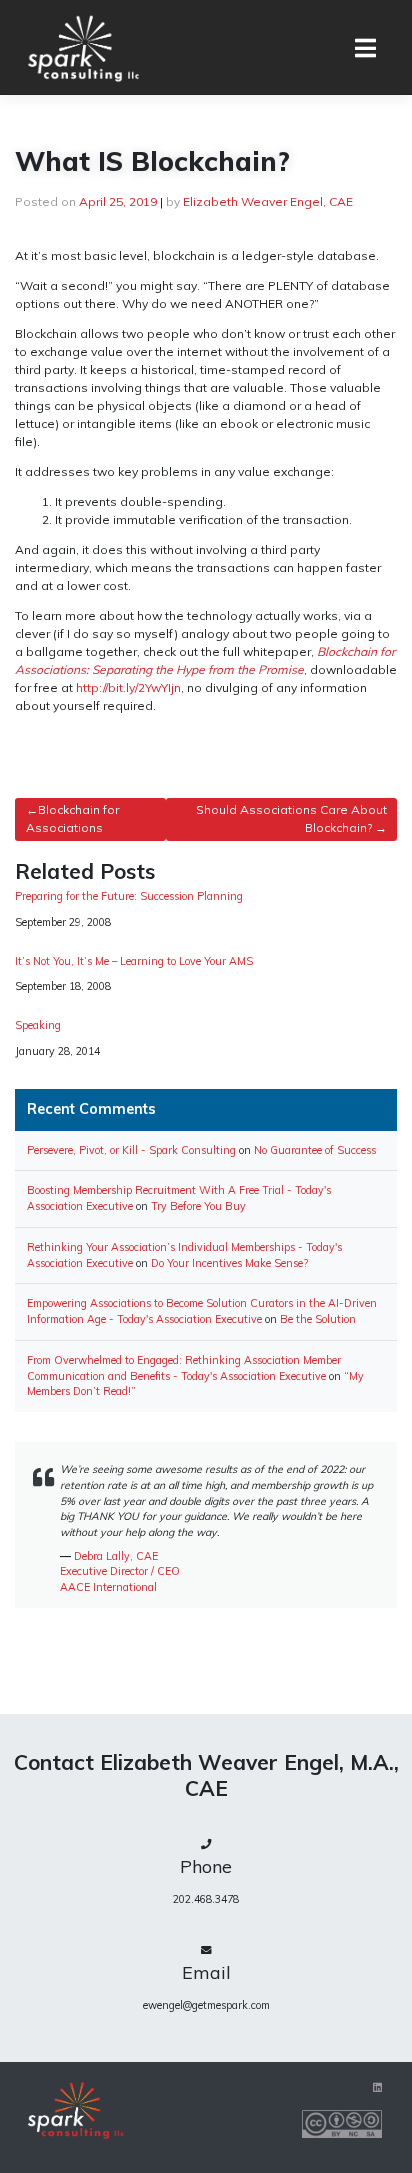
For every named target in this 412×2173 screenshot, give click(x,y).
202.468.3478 (206, 1899)
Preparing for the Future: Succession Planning (129, 896)
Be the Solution (318, 1319)
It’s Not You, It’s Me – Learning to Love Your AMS (134, 961)
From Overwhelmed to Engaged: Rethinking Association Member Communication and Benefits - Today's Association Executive (184, 1368)
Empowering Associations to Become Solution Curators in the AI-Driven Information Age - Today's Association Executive (202, 1311)
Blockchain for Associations (72, 818)
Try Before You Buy (198, 1206)
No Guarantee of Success (315, 1150)
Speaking (38, 1025)
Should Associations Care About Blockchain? (291, 818)
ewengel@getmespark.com (206, 2005)
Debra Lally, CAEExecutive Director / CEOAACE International (120, 1572)
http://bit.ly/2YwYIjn (128, 687)
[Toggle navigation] (365, 48)
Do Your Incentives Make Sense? (229, 1263)
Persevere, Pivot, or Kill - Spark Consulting (131, 1150)
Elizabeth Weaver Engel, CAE (268, 201)
